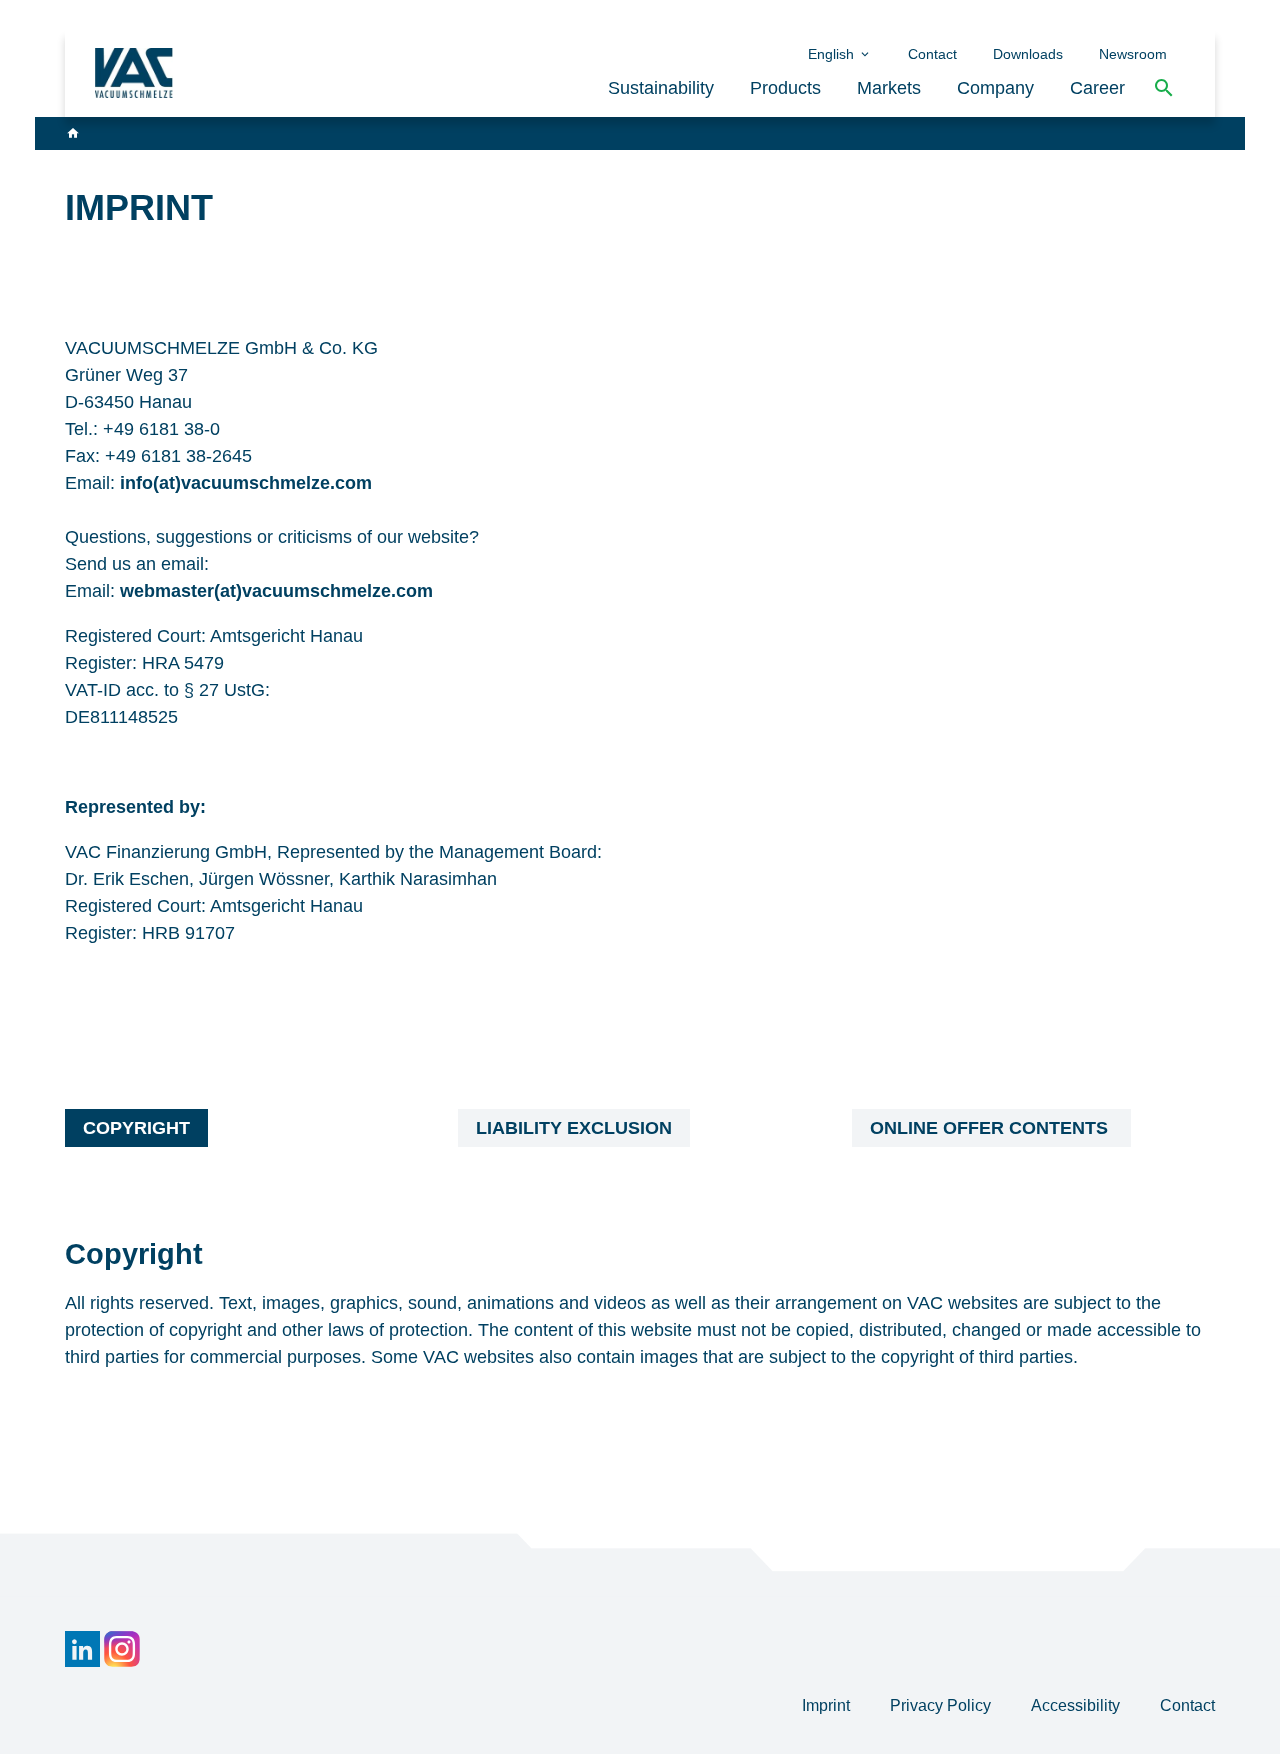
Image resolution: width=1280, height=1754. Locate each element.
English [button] (833, 54)
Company (995, 88)
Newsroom (1133, 54)
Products (785, 88)
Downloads (1028, 54)
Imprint (828, 1705)
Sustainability (661, 88)
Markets (889, 88)
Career (1097, 88)
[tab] (136, 1128)
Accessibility (1077, 1705)
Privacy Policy (942, 1705)
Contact (932, 54)
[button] (1164, 88)
